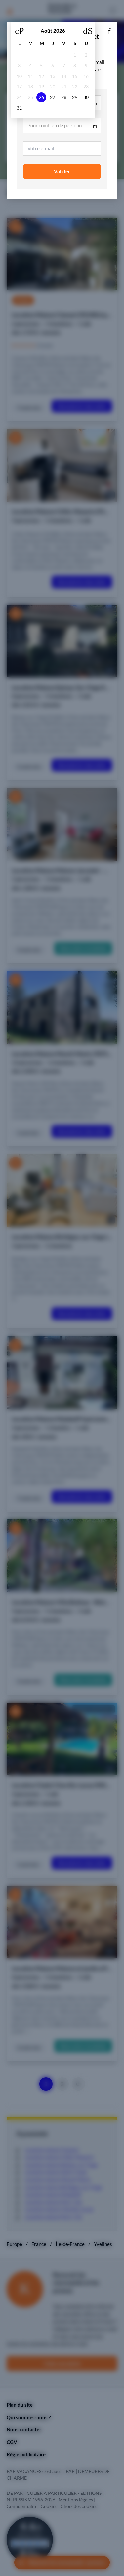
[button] (109, 30)
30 (86, 97)
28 (64, 97)
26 (41, 97)
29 (75, 97)
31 (19, 108)
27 (53, 97)
